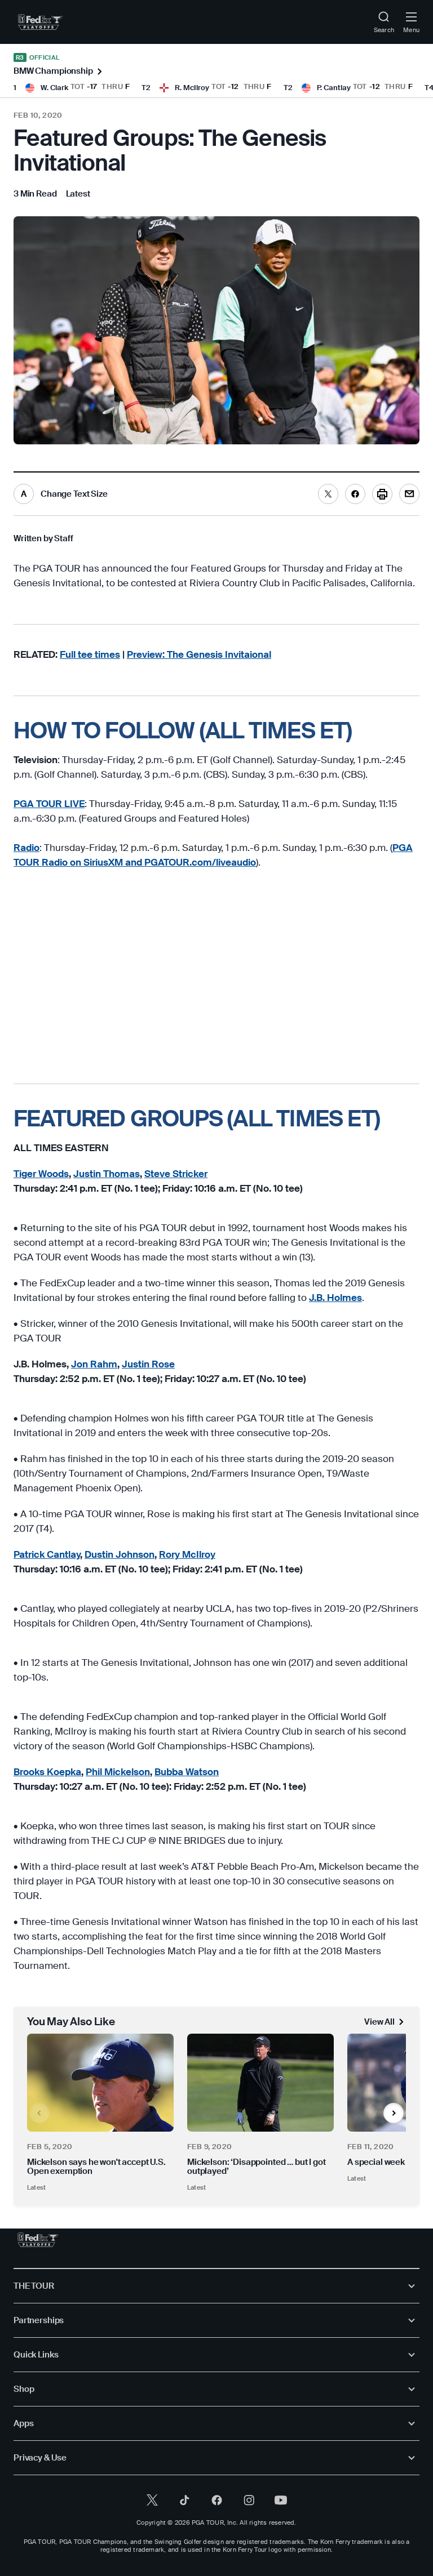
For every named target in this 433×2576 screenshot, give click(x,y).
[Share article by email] (409, 494)
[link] (40, 22)
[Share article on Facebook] (355, 494)
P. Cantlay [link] (334, 88)
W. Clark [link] (54, 88)
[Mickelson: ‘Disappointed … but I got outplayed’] (260, 2082)
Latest (36, 2187)
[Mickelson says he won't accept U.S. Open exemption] (100, 2082)
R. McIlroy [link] (192, 88)
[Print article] (382, 494)
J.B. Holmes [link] (335, 1298)
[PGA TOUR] (38, 2240)
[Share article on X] (328, 494)
